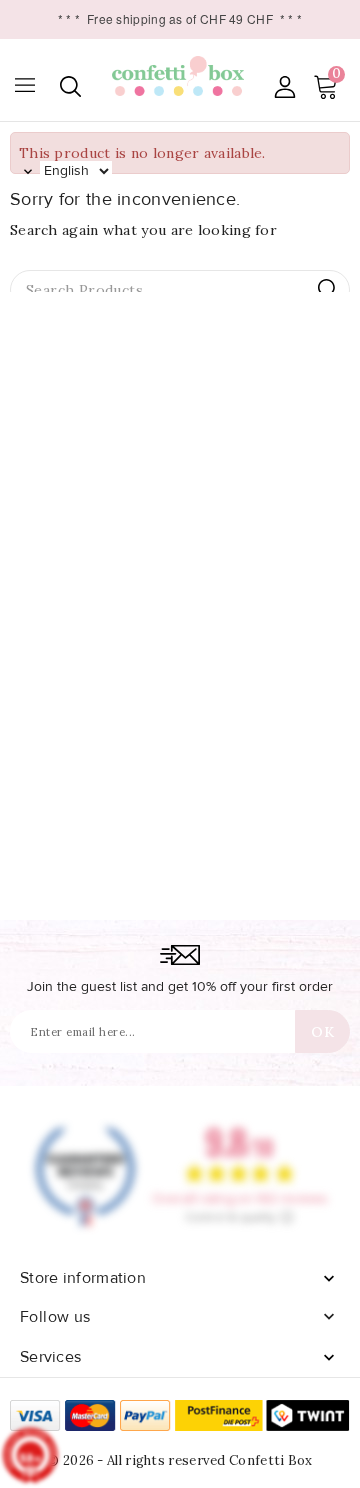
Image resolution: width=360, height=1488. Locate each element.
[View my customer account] (284, 86)
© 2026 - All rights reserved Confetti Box (179, 1460)
